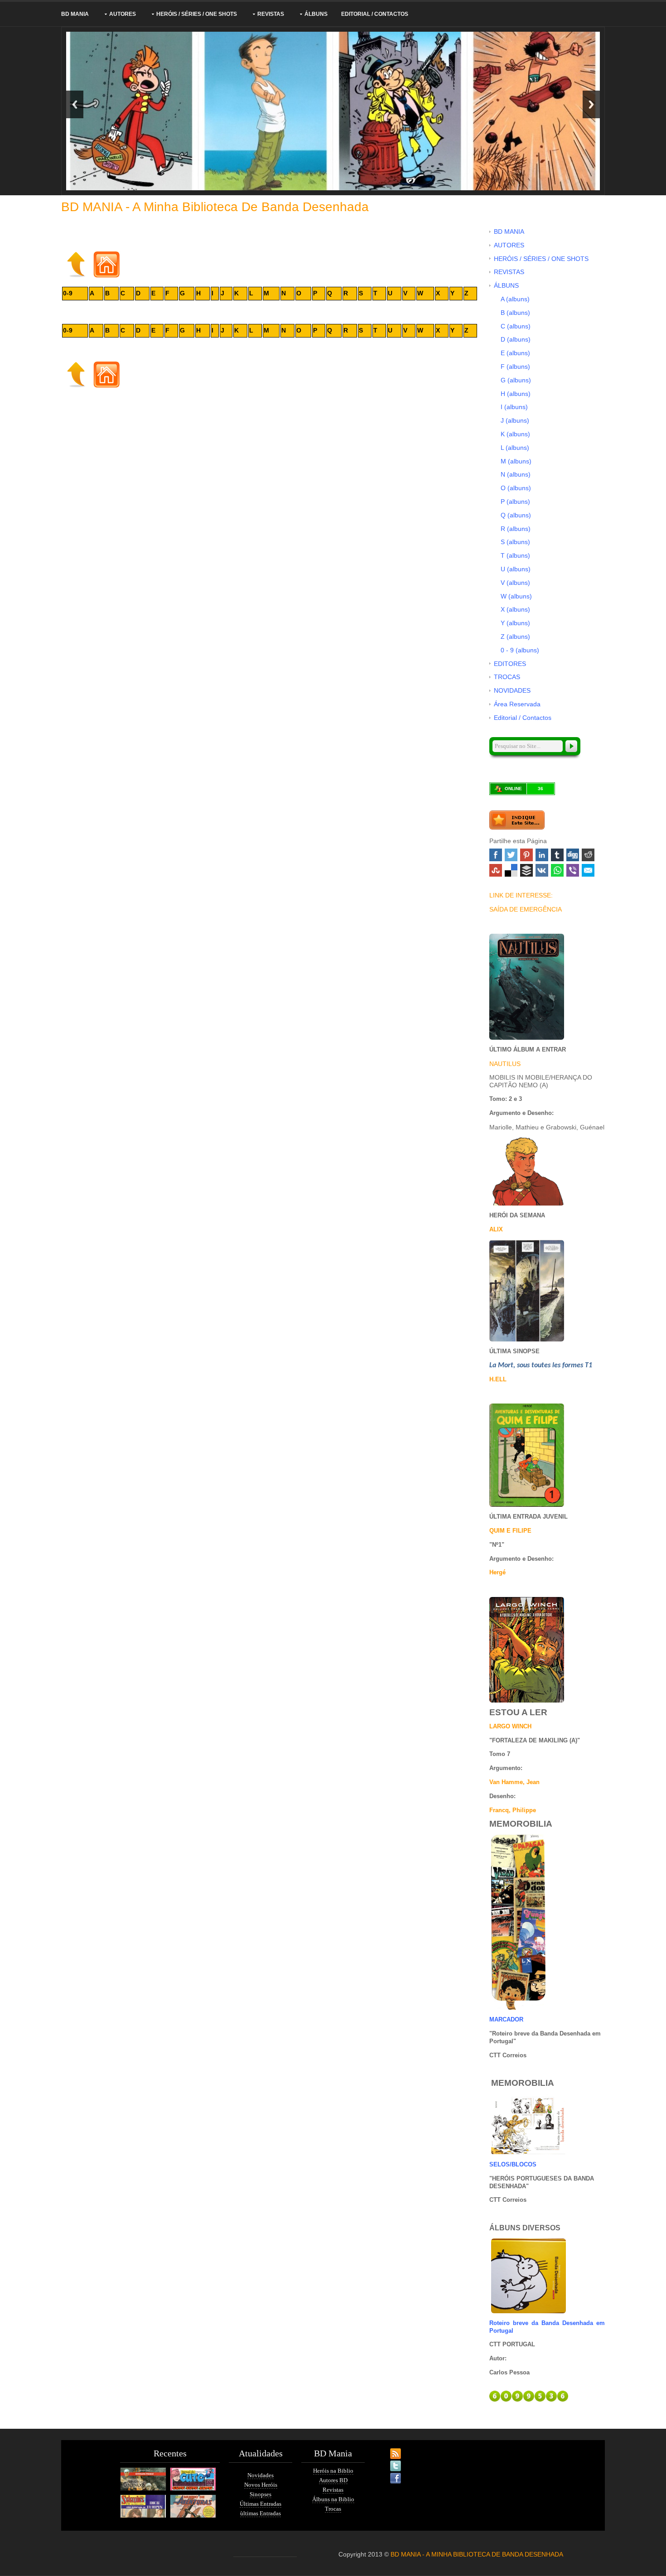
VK (542, 870)
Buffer (526, 870)
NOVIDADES (512, 690)
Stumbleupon (496, 870)
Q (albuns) (516, 515)
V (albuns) (515, 583)
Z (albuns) (515, 637)
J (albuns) (515, 420)
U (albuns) (516, 569)
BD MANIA (75, 14)
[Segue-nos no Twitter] (387, 2460)
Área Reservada (517, 704)
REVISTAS (271, 14)
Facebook (496, 855)
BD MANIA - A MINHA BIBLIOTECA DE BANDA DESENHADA (477, 2554)
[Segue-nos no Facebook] (387, 2473)
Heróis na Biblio (333, 2471)
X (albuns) (515, 609)
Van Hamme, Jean (514, 1782)
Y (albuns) (515, 623)
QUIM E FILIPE (510, 1531)
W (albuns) (516, 596)
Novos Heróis (261, 2485)
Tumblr (557, 855)
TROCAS (507, 677)
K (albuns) (515, 434)
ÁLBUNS (316, 14)
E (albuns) (515, 353)
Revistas (333, 2490)
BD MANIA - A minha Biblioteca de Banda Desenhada (215, 207)
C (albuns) (516, 326)
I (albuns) (514, 407)
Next (591, 104)
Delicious (511, 870)
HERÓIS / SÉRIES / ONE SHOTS (197, 14)
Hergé (497, 1572)
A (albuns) (515, 299)
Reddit (588, 855)
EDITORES (510, 664)
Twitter (511, 855)
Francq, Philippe (513, 1810)
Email (588, 870)
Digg (573, 855)
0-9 (68, 293)
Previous (75, 104)
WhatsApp (557, 870)
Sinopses (261, 2494)
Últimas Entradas (261, 2504)
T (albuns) (515, 555)
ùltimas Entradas (261, 2513)
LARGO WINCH (510, 1726)
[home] (106, 264)
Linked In (542, 855)
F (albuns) (515, 367)
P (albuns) (515, 502)
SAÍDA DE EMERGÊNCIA (526, 909)
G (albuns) (516, 380)
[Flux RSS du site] (387, 2448)
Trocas (333, 2509)
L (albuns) (515, 448)
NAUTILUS (505, 1064)
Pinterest (526, 855)
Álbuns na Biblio (333, 2499)
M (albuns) (516, 461)
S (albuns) (515, 542)
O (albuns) (516, 488)
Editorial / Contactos (375, 14)
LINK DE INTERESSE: (521, 895)
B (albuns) (515, 313)
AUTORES (123, 14)
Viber (573, 870)
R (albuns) (516, 529)
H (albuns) (516, 394)
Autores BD (333, 2480)
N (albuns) (516, 474)
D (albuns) (516, 339)
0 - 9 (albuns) (520, 650)
